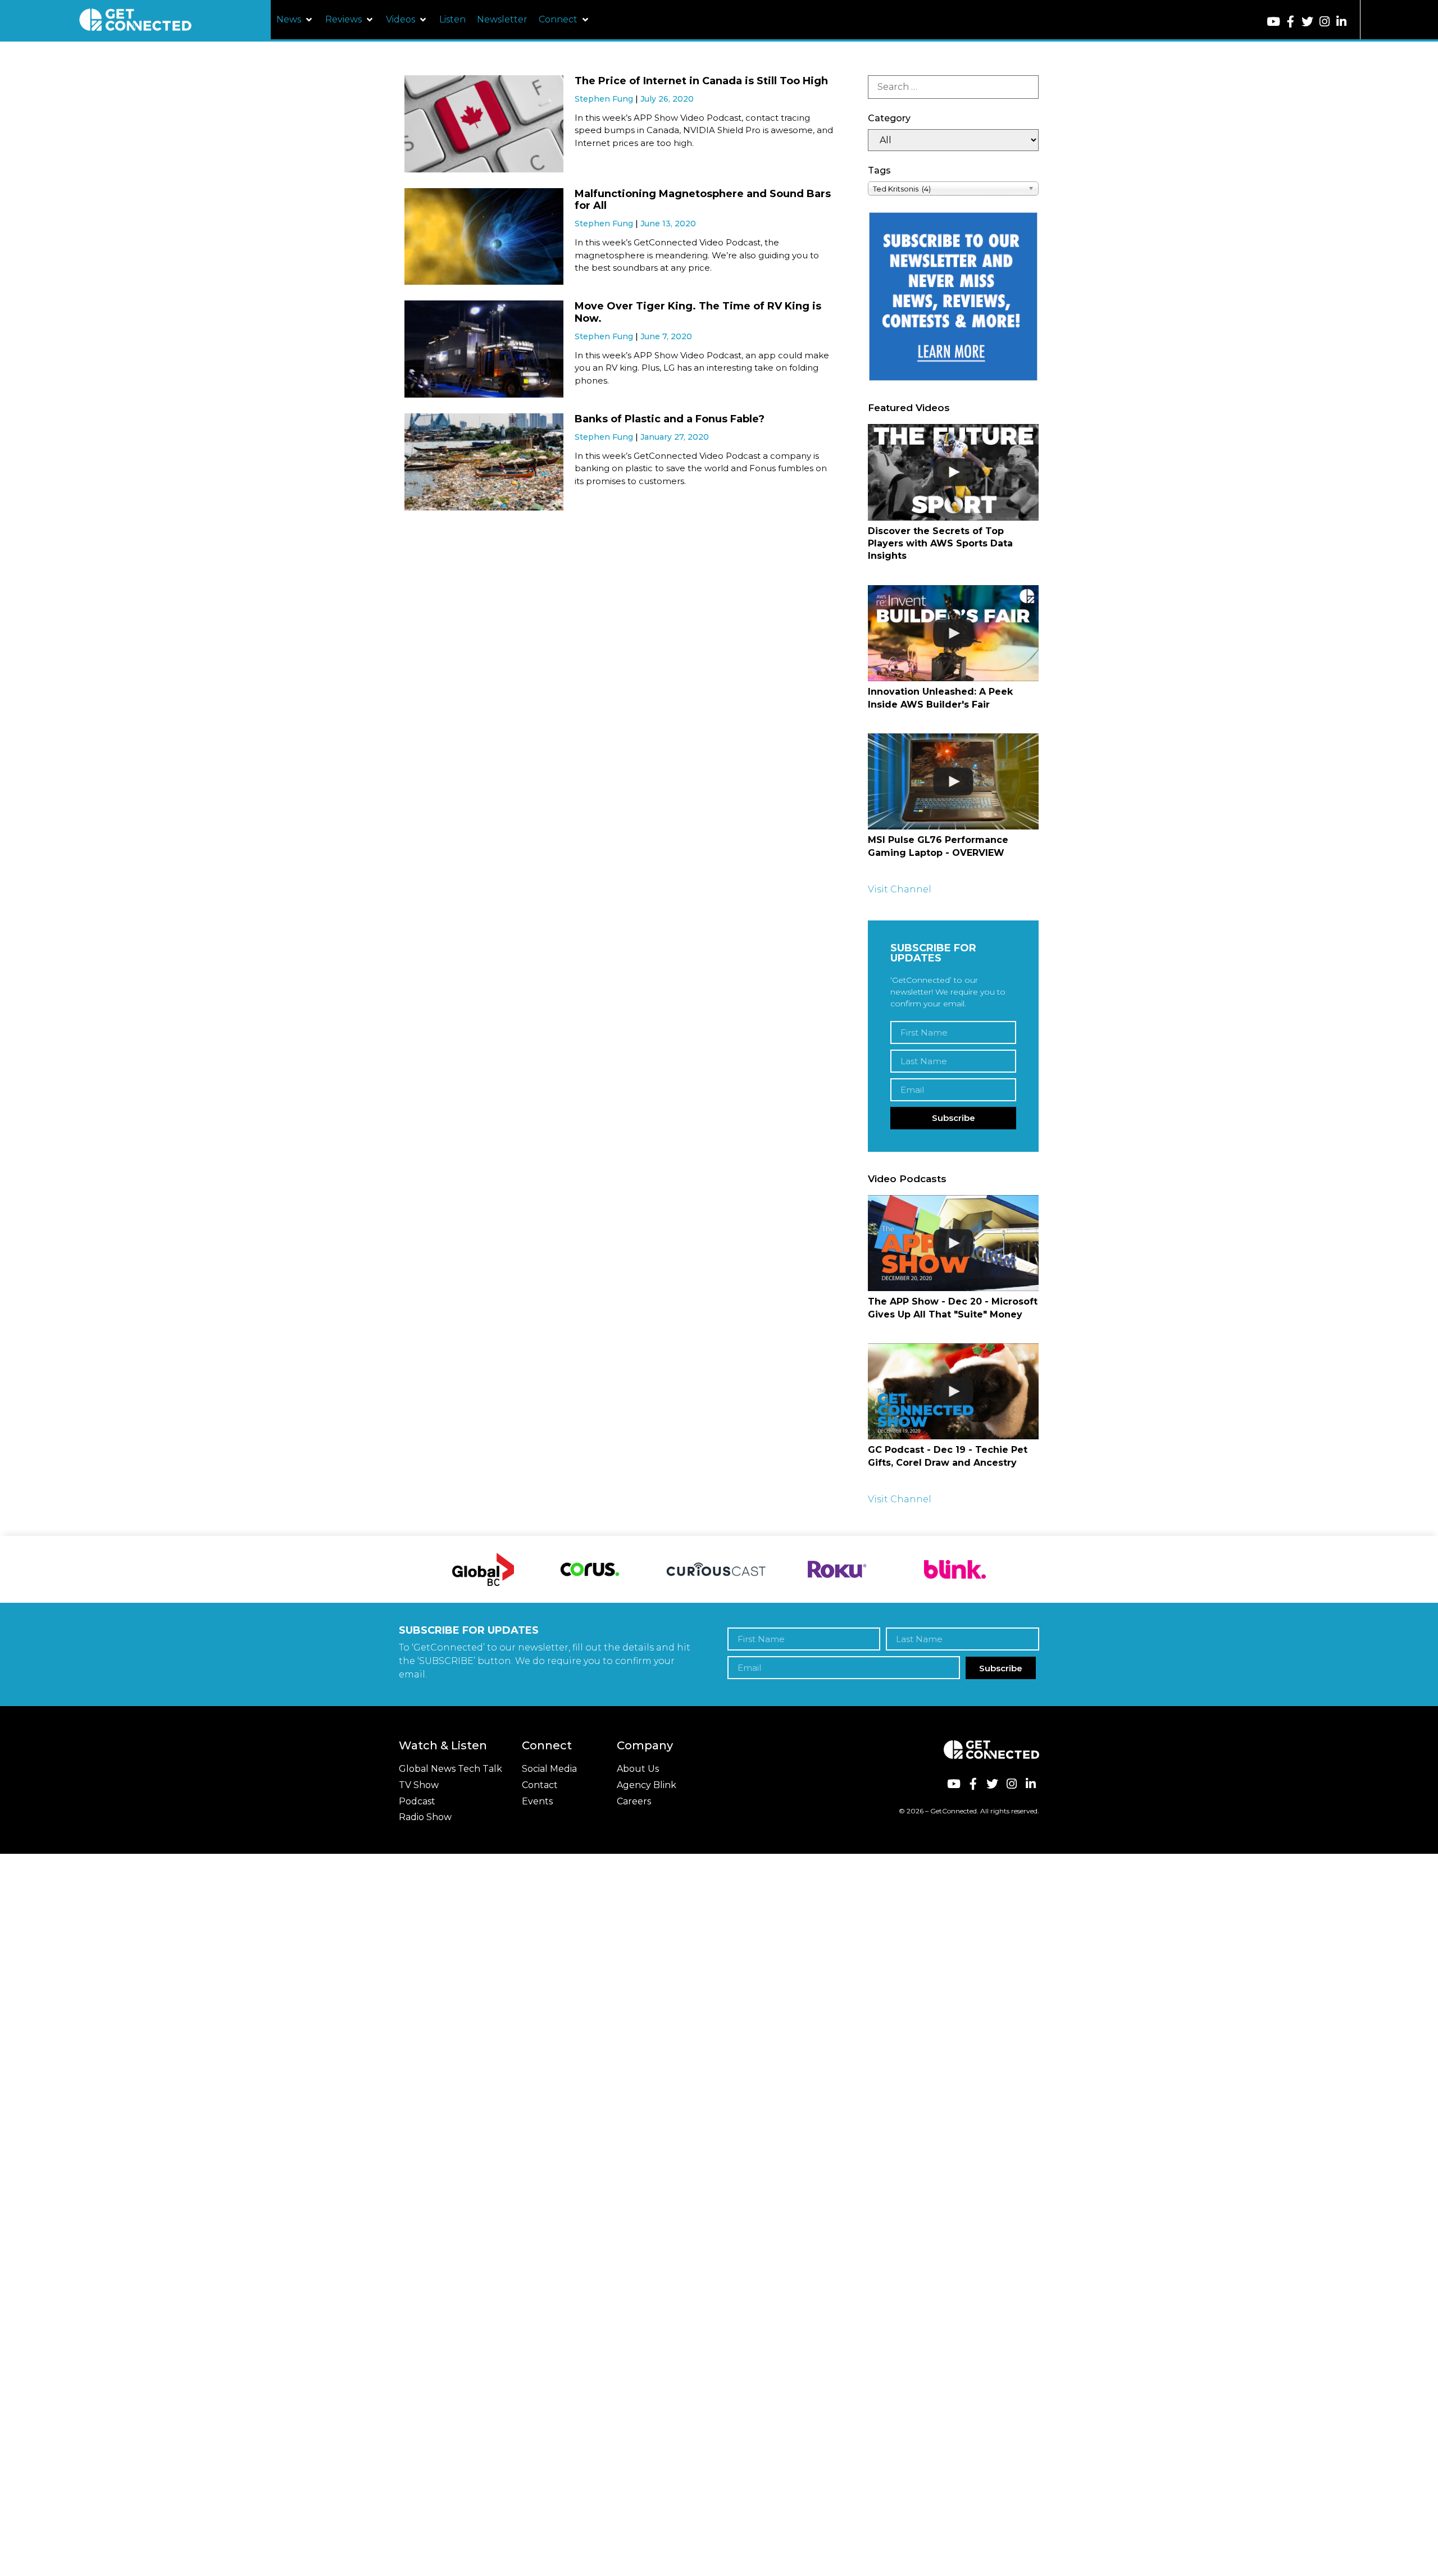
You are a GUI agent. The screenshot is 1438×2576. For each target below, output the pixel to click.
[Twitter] (1307, 22)
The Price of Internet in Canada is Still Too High (701, 81)
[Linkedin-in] (1342, 22)
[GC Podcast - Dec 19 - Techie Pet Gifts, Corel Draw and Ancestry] (953, 1391)
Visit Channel (900, 889)
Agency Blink (647, 1785)
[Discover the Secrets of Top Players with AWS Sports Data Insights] (953, 472)
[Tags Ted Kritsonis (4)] (953, 188)
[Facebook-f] (1291, 22)
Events (537, 1801)
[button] (295, 20)
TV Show (419, 1785)
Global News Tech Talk (450, 1769)
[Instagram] (1324, 22)
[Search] (953, 87)
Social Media (549, 1769)
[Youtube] (1274, 22)
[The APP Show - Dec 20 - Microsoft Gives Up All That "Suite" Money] (953, 1243)
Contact (540, 1785)
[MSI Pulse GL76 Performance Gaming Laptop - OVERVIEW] (953, 781)
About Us (638, 1769)
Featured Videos (909, 408)
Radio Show (425, 1817)
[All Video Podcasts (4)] (953, 140)
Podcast (417, 1801)
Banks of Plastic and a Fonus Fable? (670, 419)
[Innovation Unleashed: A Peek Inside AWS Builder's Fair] (953, 633)
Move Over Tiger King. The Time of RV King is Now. (698, 312)
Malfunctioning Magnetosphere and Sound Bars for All (703, 200)
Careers (634, 1801)
